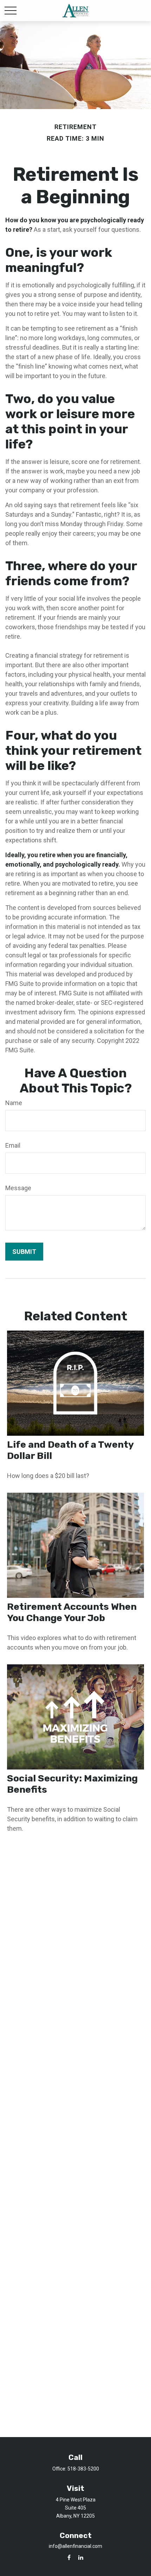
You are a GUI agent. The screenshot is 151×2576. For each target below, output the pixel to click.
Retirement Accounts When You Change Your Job (72, 1612)
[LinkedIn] (81, 2557)
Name (14, 1103)
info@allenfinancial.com (75, 2546)
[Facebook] (69, 2557)
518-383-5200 (83, 2469)
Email (13, 1145)
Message (18, 1188)
